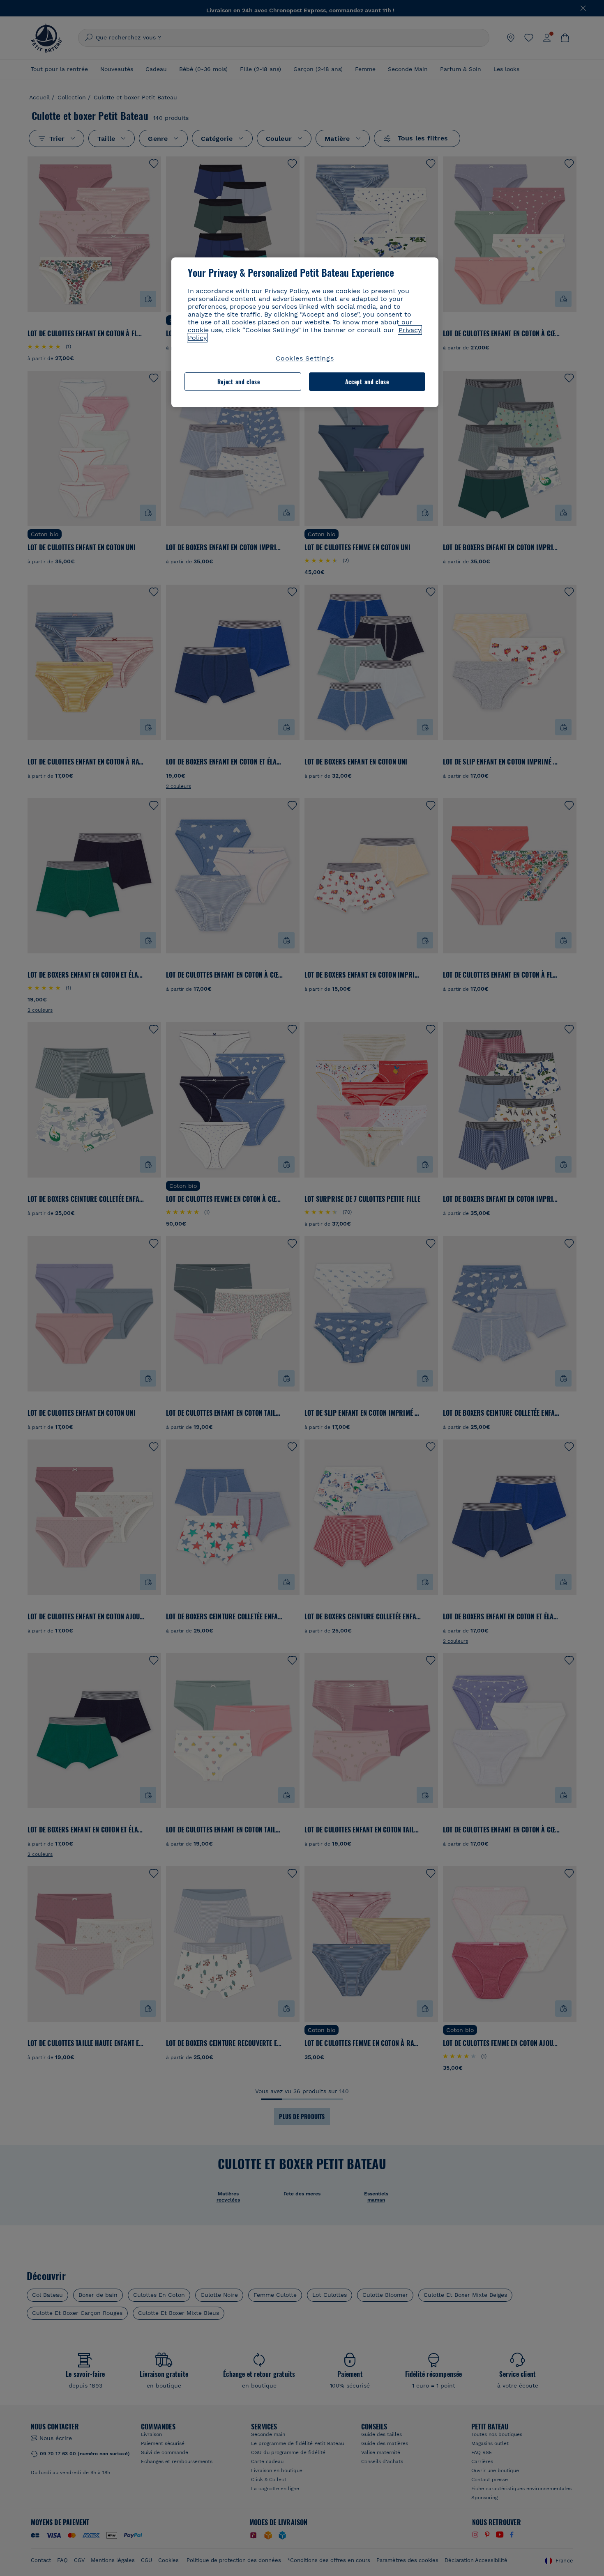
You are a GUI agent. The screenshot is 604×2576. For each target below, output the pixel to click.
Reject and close (239, 382)
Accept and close (367, 382)
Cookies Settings (305, 358)
